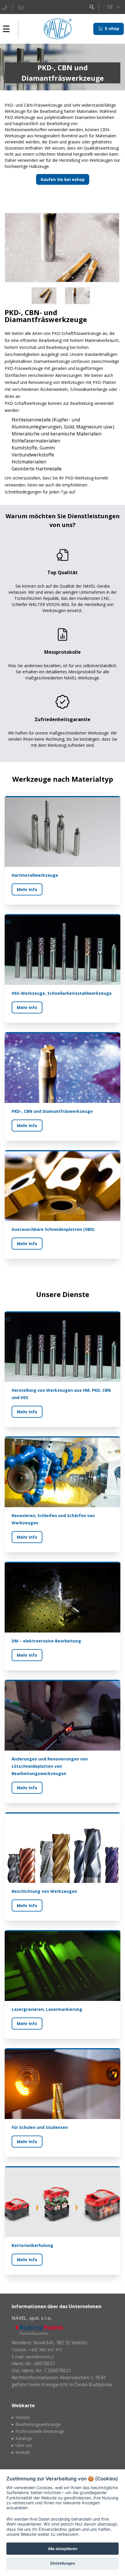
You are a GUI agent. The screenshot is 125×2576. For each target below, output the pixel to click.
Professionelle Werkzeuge (40, 2431)
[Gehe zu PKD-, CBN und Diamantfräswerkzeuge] (63, 1068)
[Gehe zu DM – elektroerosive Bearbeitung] (63, 1598)
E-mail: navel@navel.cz (33, 2357)
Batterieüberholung (32, 2245)
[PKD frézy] (63, 248)
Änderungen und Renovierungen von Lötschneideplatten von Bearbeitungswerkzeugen (50, 1766)
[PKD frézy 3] (79, 296)
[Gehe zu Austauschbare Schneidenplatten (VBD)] (63, 1186)
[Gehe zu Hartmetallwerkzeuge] (63, 832)
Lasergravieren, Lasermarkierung (47, 2009)
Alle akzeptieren (63, 2549)
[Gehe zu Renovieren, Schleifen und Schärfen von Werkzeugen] (63, 1472)
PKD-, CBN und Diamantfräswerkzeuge (52, 1111)
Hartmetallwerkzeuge (35, 875)
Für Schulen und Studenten (40, 2127)
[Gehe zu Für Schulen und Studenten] (63, 2084)
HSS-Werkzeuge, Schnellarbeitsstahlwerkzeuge (62, 993)
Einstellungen (63, 2563)
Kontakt (23, 2452)
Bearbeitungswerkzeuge (38, 2424)
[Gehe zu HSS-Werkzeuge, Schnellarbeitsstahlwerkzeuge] (63, 950)
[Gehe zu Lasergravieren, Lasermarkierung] (63, 1966)
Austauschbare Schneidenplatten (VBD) (53, 1229)
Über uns (24, 2445)
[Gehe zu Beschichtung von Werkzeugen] (63, 1848)
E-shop (111, 28)
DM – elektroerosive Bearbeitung (46, 1641)
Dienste (23, 2417)
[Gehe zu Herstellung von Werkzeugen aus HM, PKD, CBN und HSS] (63, 1347)
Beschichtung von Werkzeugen (44, 1891)
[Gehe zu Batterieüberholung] (63, 2202)
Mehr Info (27, 889)
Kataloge (24, 2438)
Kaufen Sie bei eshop (63, 179)
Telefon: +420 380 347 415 (37, 2350)
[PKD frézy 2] (46, 296)
